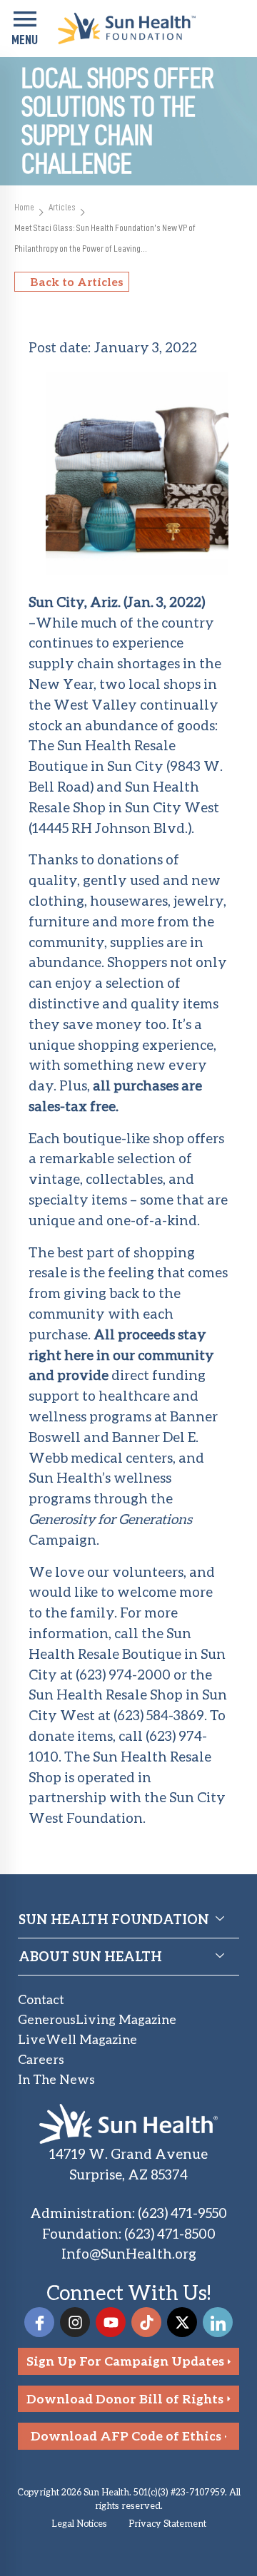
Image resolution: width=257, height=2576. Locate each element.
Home (24, 207)
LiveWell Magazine (77, 2039)
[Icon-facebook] (39, 2322)
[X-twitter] (182, 2322)
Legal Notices (79, 2523)
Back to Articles (77, 281)
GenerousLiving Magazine (97, 2019)
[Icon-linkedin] (218, 2322)
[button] (25, 29)
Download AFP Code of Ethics (126, 2436)
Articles (62, 207)
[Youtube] (111, 2322)
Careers (41, 2059)
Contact (41, 1999)
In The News (56, 2079)
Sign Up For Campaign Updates (125, 2361)
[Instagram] (75, 2322)
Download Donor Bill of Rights (125, 2399)
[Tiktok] (146, 2322)
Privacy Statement (167, 2523)
